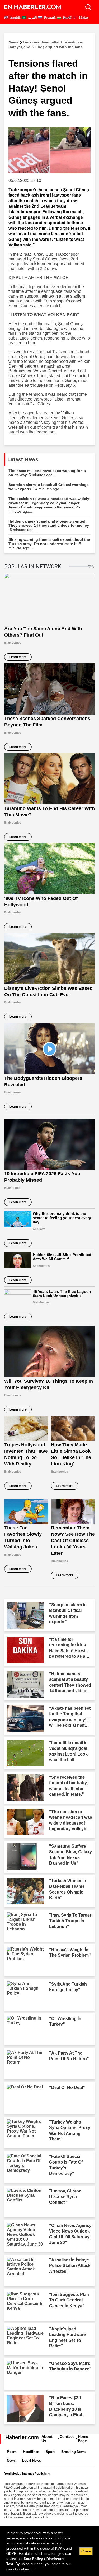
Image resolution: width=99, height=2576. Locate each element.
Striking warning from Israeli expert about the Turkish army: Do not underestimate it (49, 544)
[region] (49, 2551)
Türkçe (83, 18)
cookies (46, 2538)
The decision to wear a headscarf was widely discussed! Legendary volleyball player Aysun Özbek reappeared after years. (49, 505)
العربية (32, 18)
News (11, 2460)
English (15, 18)
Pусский (49, 18)
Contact (67, 2436)
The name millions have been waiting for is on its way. (47, 473)
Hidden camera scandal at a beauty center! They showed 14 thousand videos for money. (49, 525)
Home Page (83, 2439)
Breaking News (73, 2452)
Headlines (31, 2452)
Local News (32, 2460)
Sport (50, 2452)
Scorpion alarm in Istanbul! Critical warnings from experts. (49, 487)
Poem (12, 2452)
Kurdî (67, 18)
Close (86, 2551)
